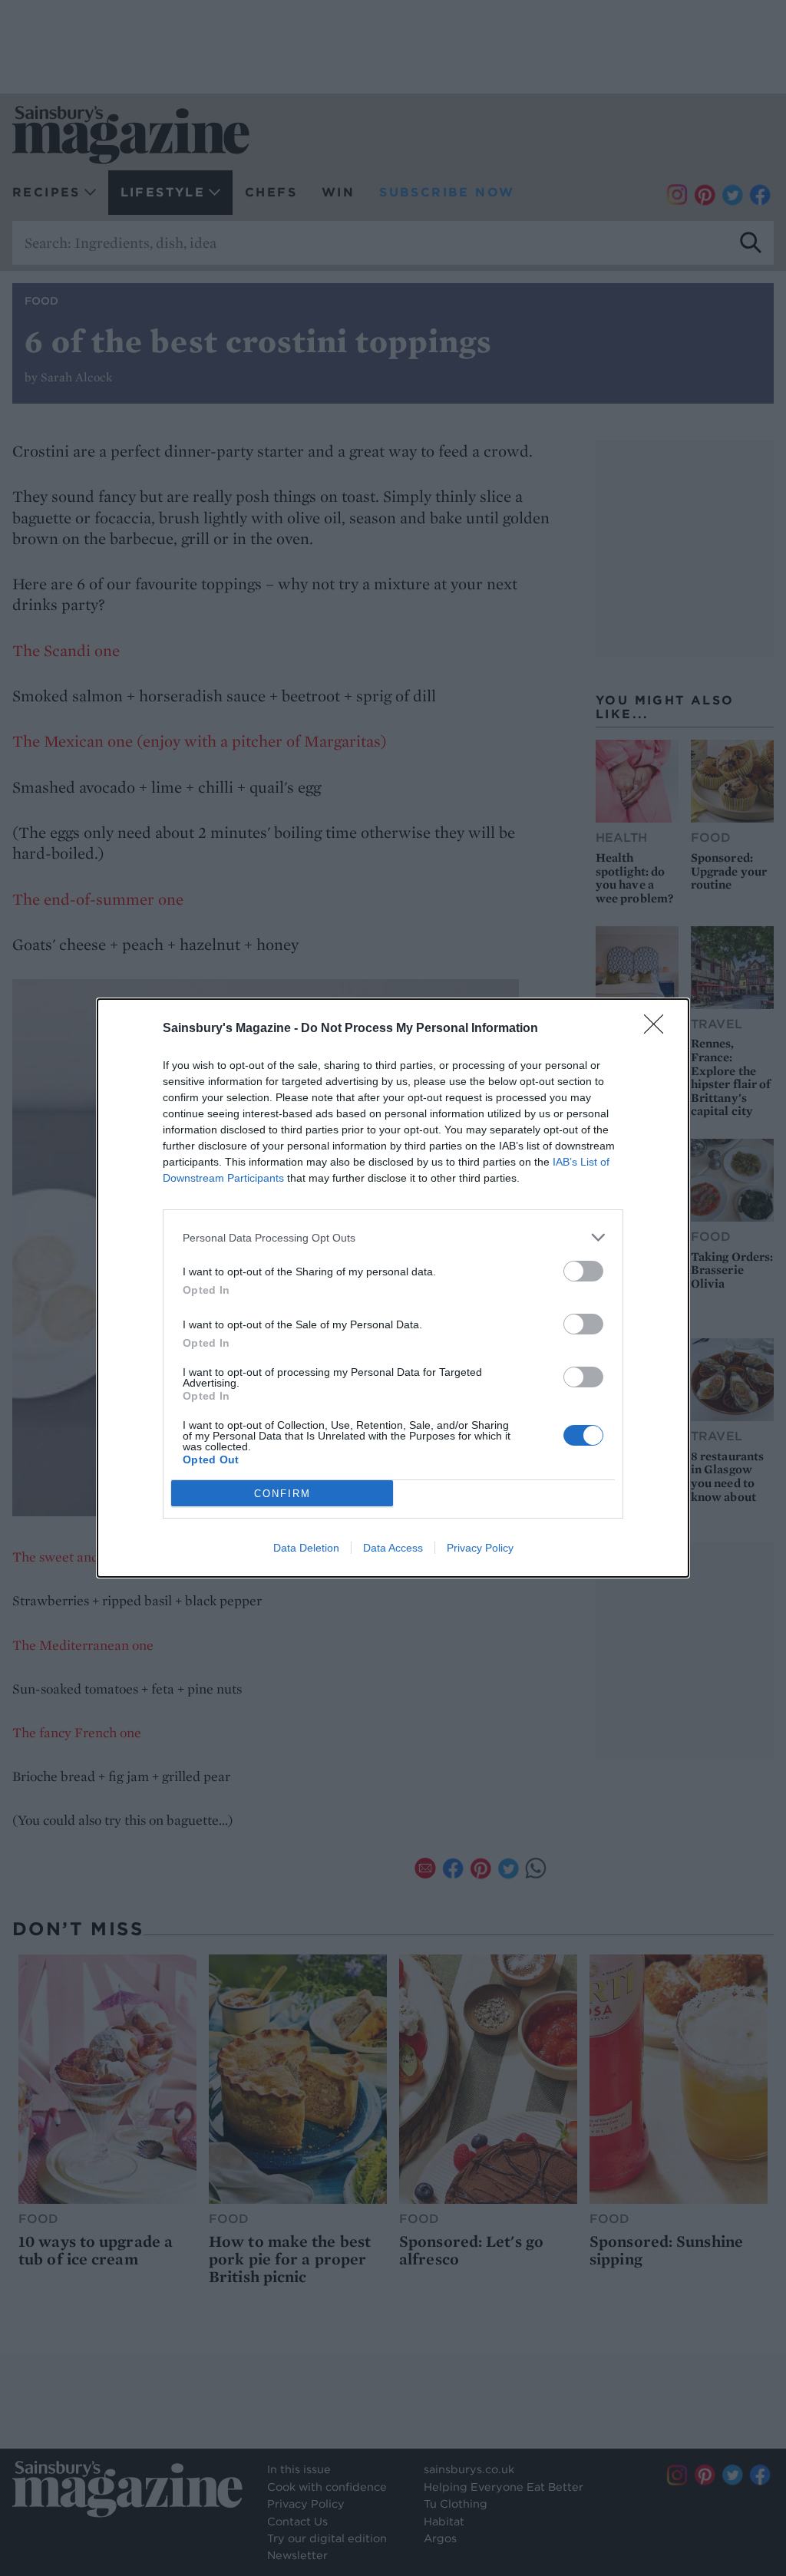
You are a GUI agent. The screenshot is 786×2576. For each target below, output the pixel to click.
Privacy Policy (480, 1548)
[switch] (583, 1271)
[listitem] (393, 1237)
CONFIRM (282, 1494)
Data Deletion (306, 1548)
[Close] (659, 1029)
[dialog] (393, 1288)
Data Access (393, 1548)
